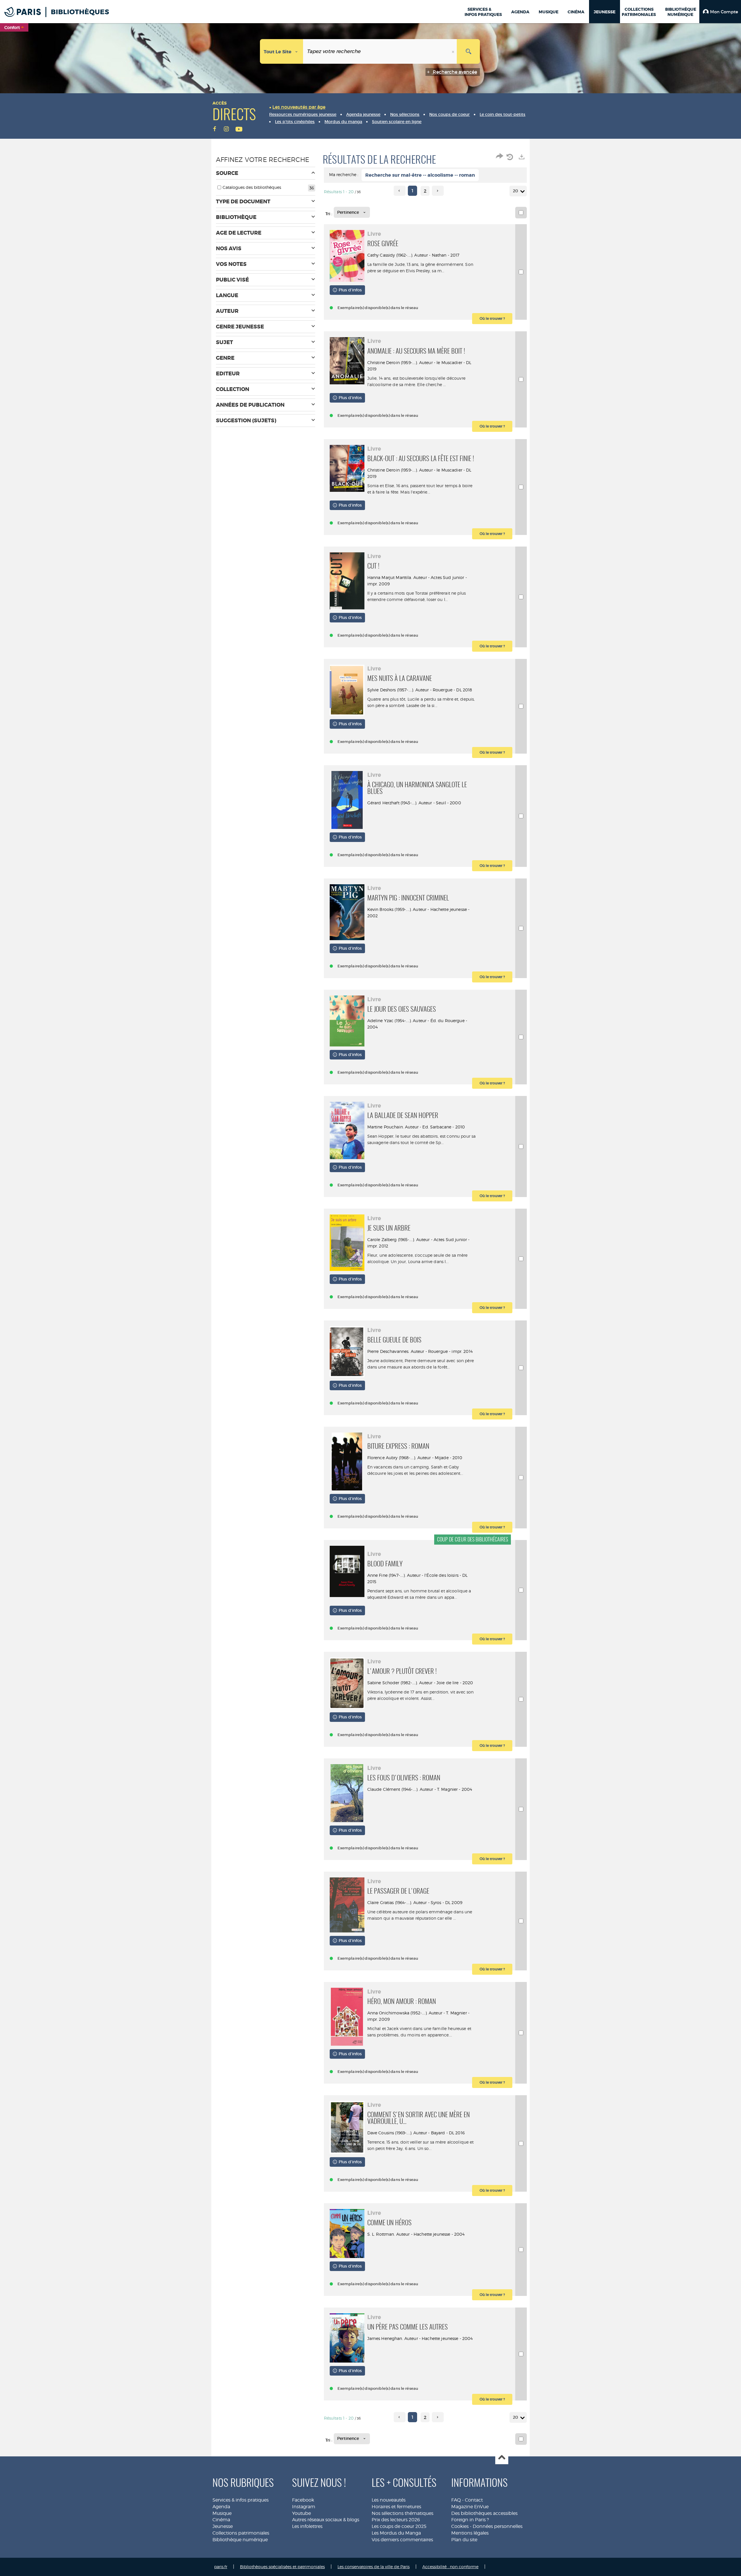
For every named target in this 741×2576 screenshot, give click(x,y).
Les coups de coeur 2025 (399, 2526)
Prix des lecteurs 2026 (396, 2520)
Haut (502, 2458)
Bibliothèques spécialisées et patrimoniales (282, 2567)
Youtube (301, 2513)
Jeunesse (223, 2526)
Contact (474, 2500)
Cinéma (221, 2520)
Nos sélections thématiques (402, 2513)
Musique (222, 2513)
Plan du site (464, 2540)
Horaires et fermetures (396, 2507)
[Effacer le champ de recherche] (454, 51)
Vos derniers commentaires (402, 2540)
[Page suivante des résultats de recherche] (438, 191)
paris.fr (221, 2567)
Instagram (304, 2507)
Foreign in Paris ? (470, 2520)
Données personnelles (498, 2526)
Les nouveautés (389, 2500)
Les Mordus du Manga (396, 2533)
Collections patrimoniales (241, 2533)
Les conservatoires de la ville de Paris (374, 2567)
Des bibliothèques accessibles (484, 2513)
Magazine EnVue (470, 2507)
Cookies (460, 2526)
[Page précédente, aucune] (400, 191)
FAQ (456, 2500)
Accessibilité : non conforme (450, 2567)
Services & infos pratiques (241, 2500)
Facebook (303, 2500)
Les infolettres (307, 2526)
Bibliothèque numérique (240, 2540)
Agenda (221, 2507)
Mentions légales (470, 2533)
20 (516, 191)
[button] (720, 12)
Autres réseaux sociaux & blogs (326, 2520)
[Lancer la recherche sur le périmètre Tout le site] (468, 51)
